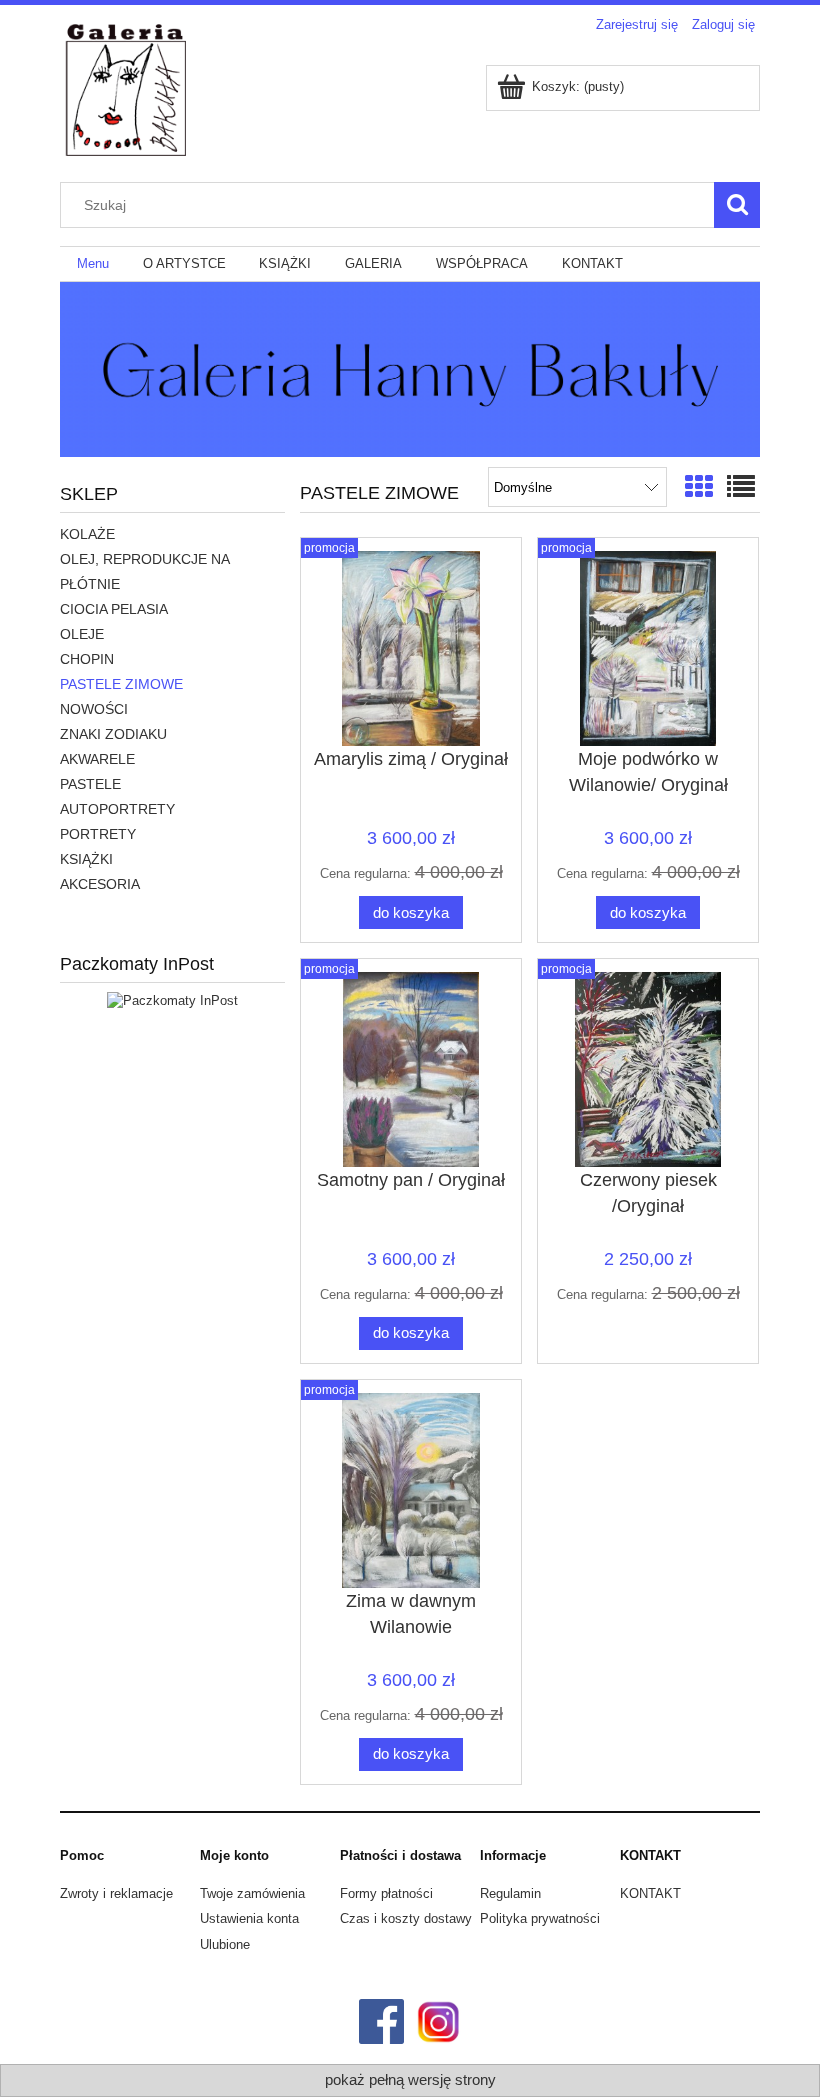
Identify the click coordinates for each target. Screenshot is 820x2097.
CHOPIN (87, 659)
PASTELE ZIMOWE (121, 684)
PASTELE (90, 784)
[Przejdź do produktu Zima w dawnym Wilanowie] (411, 1490)
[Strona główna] (125, 110)
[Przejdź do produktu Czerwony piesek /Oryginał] (648, 1069)
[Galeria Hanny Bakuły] (410, 367)
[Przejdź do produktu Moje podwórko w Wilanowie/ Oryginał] (648, 648)
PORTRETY (98, 834)
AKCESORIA (100, 884)
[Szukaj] (737, 205)
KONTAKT (650, 1893)
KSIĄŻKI (86, 859)
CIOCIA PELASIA (114, 609)
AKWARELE (97, 759)
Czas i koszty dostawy (406, 1918)
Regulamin (510, 1893)
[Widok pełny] (741, 487)
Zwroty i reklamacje (116, 1893)
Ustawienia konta (249, 1918)
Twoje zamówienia (252, 1893)
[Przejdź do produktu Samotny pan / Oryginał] (411, 1069)
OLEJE (82, 634)
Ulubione (225, 1944)
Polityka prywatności (540, 1918)
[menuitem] (93, 264)
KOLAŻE (87, 534)
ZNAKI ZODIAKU (113, 734)
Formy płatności (386, 1893)
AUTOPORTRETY (117, 809)
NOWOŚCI (94, 709)
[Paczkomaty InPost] (172, 1000)
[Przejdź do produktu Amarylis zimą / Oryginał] (411, 648)
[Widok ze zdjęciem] (699, 487)
